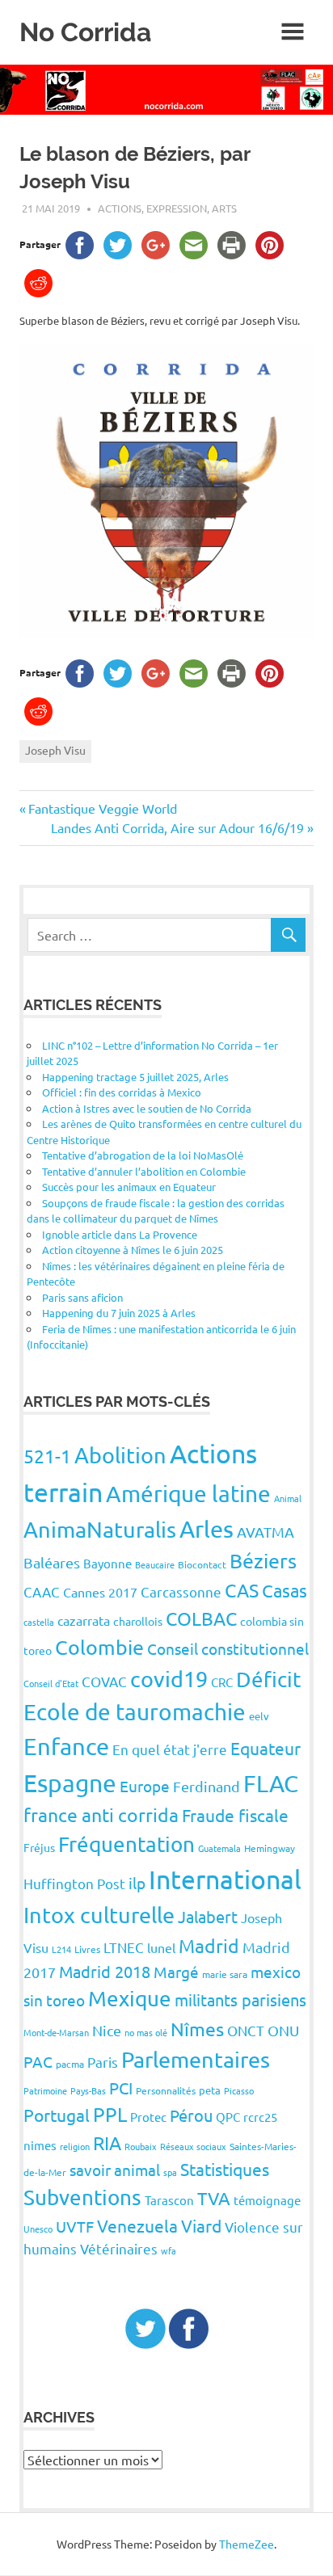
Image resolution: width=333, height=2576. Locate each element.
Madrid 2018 (105, 1971)
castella (39, 1622)
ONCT (246, 2030)
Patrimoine (45, 2090)
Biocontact (202, 1564)
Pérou (191, 2115)
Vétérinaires (119, 2248)
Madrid (209, 1945)
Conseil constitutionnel (228, 1648)
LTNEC (124, 1947)
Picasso (239, 2090)
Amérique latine (188, 1494)
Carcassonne (181, 1591)
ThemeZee (247, 2544)
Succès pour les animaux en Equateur (129, 1187)
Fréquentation (126, 1844)
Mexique (130, 1999)
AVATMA (266, 1532)
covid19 (169, 1679)
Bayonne (107, 1563)
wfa (169, 2250)
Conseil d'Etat (51, 1683)
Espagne (70, 1783)
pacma (70, 2064)
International (225, 1879)
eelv (259, 1716)
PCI (121, 2088)
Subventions (82, 2197)
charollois (138, 1621)
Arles (207, 1529)
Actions (120, 208)
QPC (228, 2117)
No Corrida (85, 32)
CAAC (42, 1591)
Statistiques (225, 2169)
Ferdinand (207, 1786)
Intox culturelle (99, 1915)
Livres (87, 1949)
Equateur (266, 1748)
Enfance (66, 1746)
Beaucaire (155, 1564)
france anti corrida (101, 1814)
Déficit (268, 1679)
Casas (285, 1590)
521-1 (47, 1456)
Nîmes (197, 2029)
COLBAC (201, 1618)
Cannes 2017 (100, 1592)
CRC (222, 1682)
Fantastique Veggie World (102, 808)
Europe (145, 1786)
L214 (61, 1949)
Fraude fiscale (235, 1815)
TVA (214, 2198)
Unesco (38, 2229)
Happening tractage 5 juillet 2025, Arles (135, 1077)
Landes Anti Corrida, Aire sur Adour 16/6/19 (177, 827)
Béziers (263, 1561)
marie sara (225, 1974)
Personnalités (166, 2090)
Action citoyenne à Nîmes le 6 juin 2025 (133, 1250)
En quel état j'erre (170, 1749)
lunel (161, 1947)
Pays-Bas (88, 2090)
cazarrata (84, 1620)
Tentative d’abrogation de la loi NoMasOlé (143, 1155)
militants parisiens (240, 1999)
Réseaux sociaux (193, 2146)
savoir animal (115, 2170)
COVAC (104, 1681)
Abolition (120, 1455)
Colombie (99, 1647)
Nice (107, 2030)
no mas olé (146, 2032)
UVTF (75, 2226)
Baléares (52, 1562)
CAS (242, 1590)
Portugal (57, 2115)
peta (210, 2090)
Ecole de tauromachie (135, 1712)
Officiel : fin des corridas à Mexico (122, 1092)
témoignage (267, 2200)
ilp (137, 1883)
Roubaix (141, 2146)
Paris (103, 2062)
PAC (38, 2061)
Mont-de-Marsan (56, 2032)
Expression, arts (192, 208)
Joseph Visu (55, 750)
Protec (148, 2117)
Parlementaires (196, 2059)
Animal (288, 1498)
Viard (201, 2225)
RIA (107, 2142)
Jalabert (208, 1916)
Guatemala (219, 1848)
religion (75, 2146)
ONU (283, 2030)
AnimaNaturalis (100, 1529)
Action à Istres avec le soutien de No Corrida (147, 1108)
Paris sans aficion (82, 1297)
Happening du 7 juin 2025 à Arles (119, 1313)
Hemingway (270, 1848)
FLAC (271, 1783)
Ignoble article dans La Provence (120, 1234)
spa (170, 2172)
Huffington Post (74, 1883)
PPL (110, 2114)
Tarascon (169, 2200)
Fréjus (39, 1847)
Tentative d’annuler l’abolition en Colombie (144, 1171)
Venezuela (137, 2225)
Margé (176, 1972)
